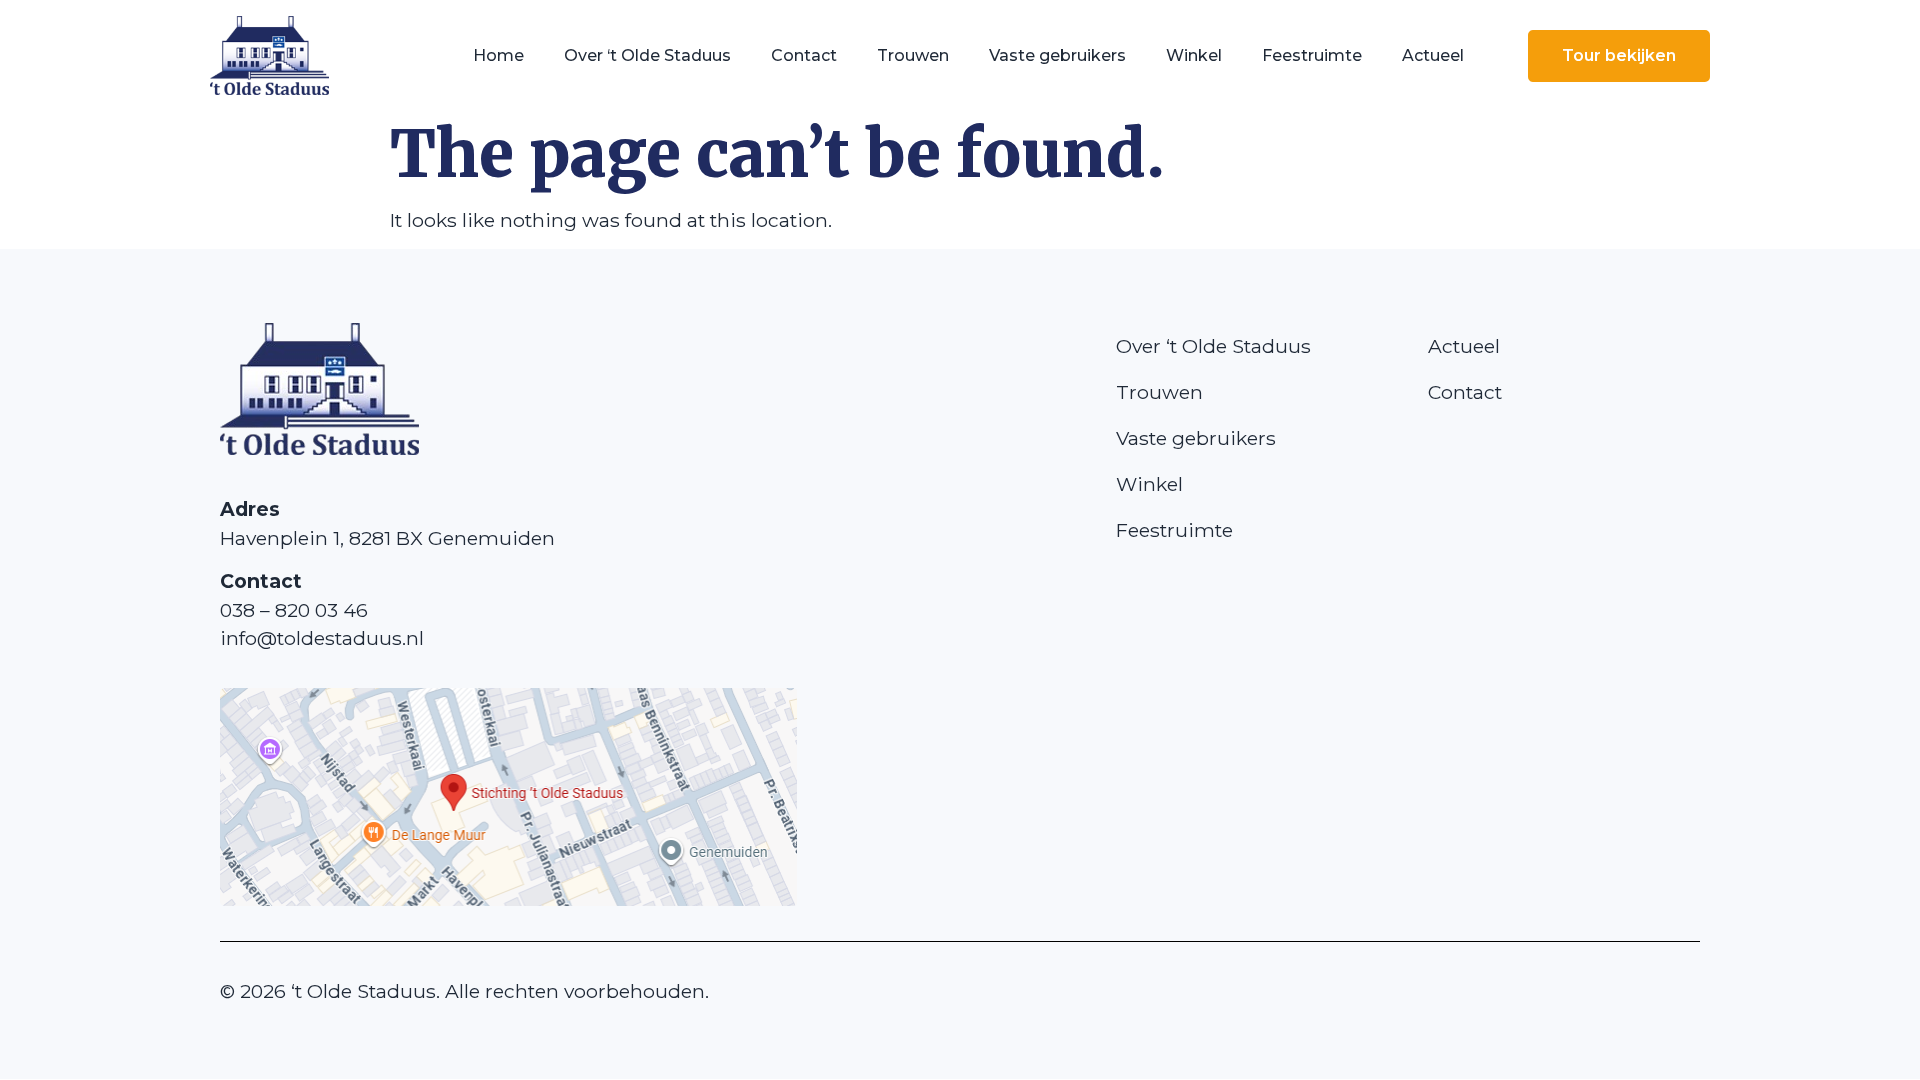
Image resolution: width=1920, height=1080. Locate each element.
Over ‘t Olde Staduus (647, 55)
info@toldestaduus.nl (322, 638)
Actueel (1433, 55)
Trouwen (913, 55)
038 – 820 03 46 (294, 610)
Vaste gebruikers (1057, 55)
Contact (804, 55)
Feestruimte (1312, 55)
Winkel (1194, 55)
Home (498, 55)
